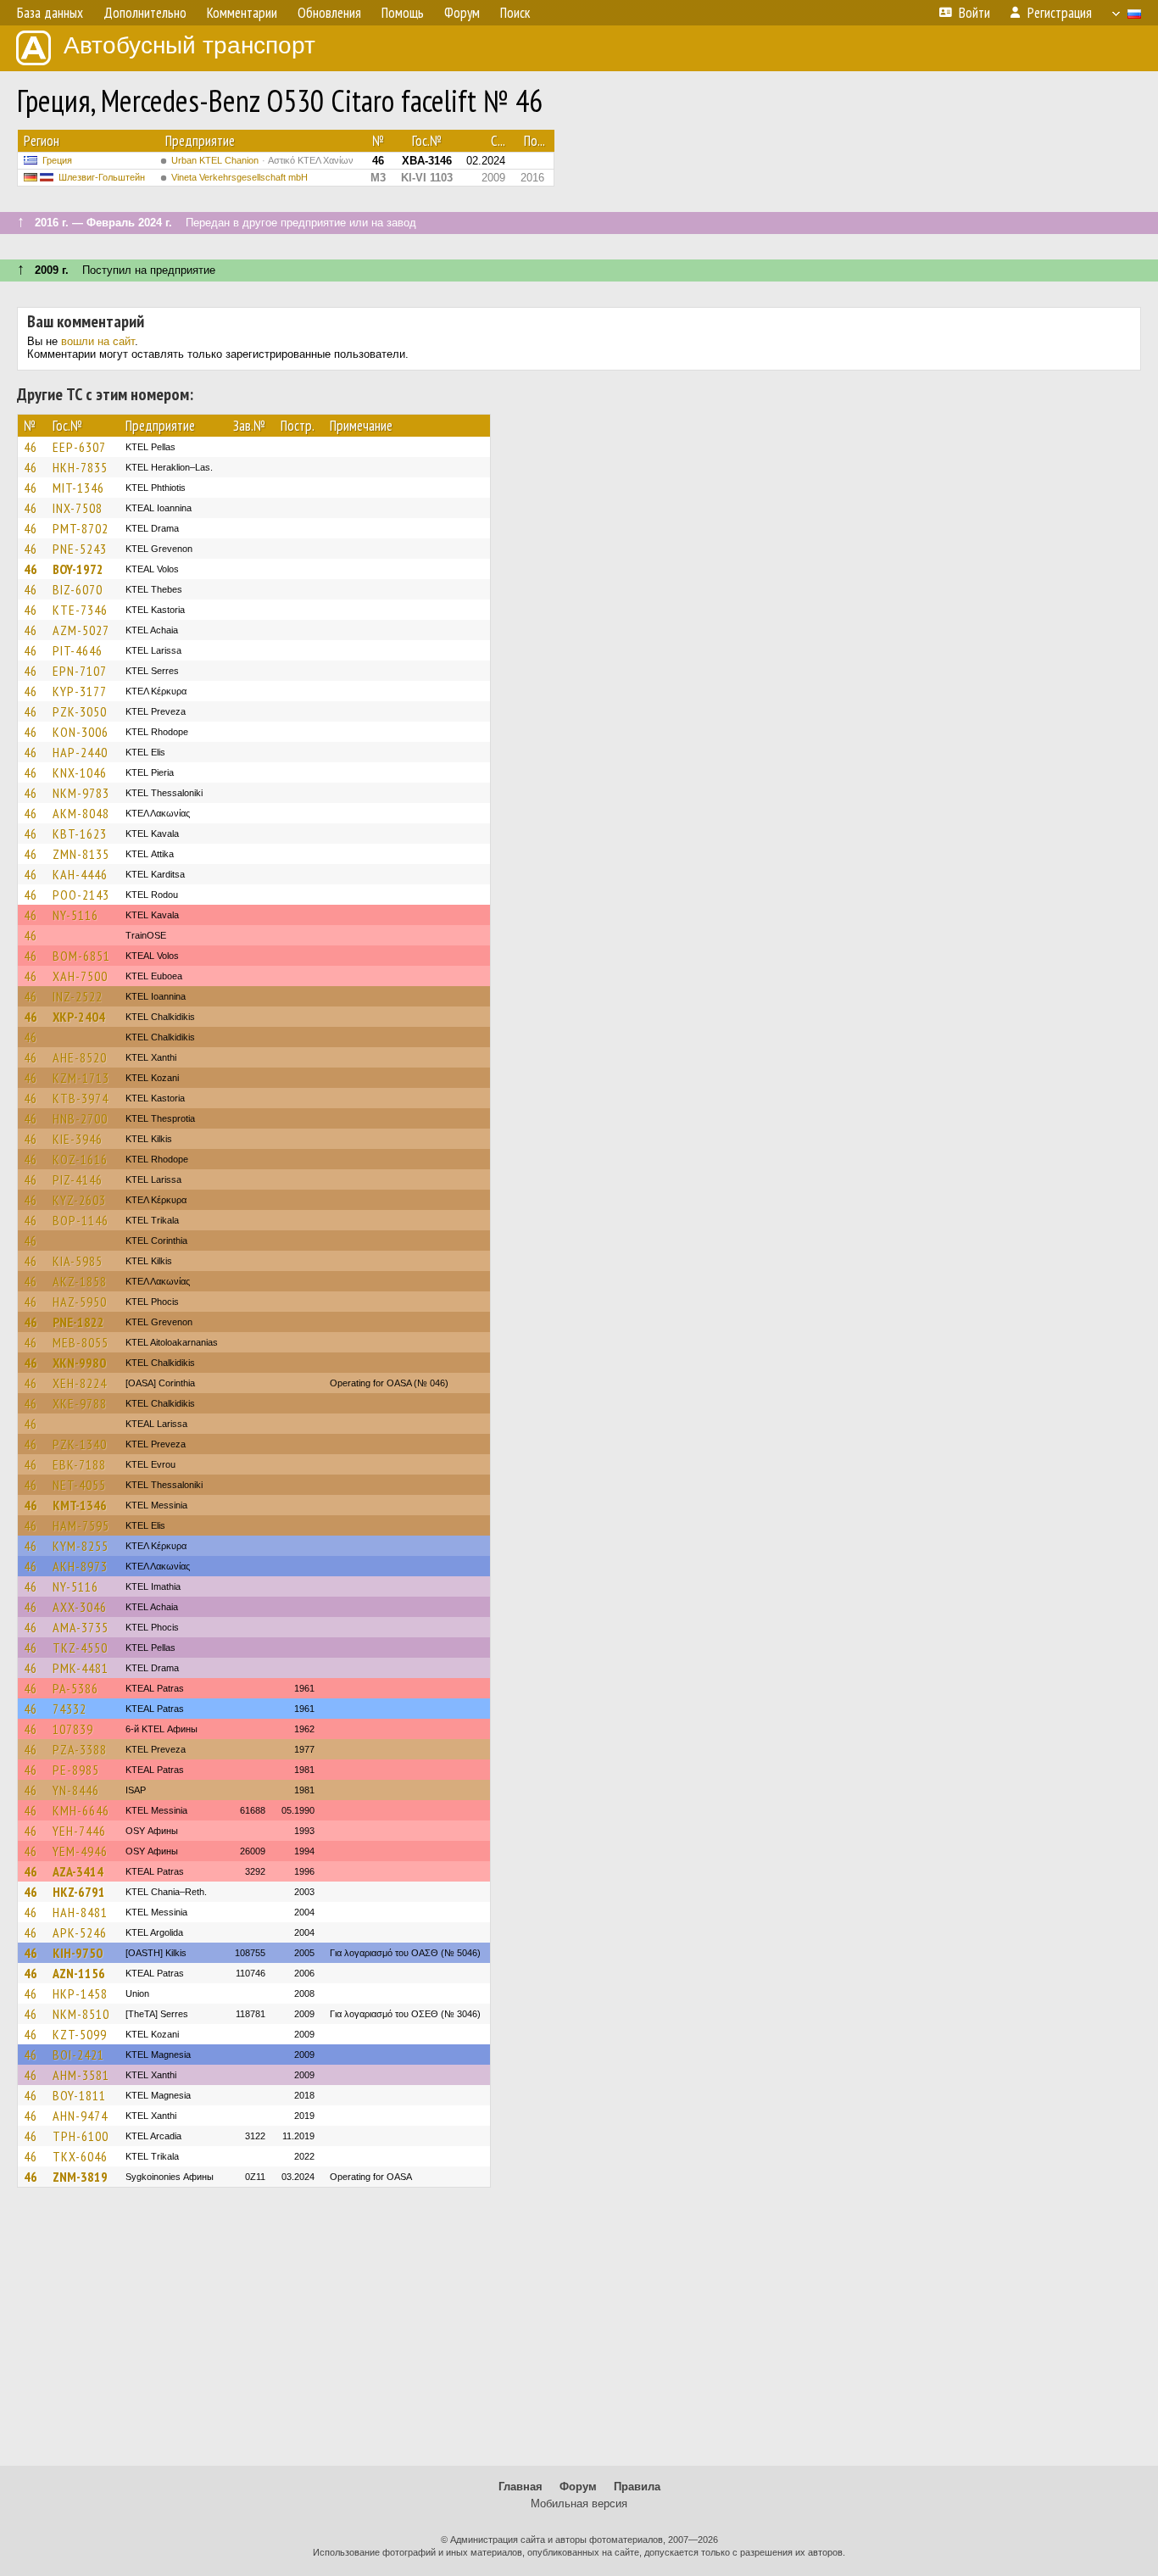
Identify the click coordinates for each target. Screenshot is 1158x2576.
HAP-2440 (80, 752)
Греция (57, 160)
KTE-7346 (80, 610)
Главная (521, 2487)
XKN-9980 (79, 1363)
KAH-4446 (80, 874)
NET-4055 (79, 1485)
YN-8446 (76, 1790)
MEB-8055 (81, 1342)
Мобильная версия (579, 2504)
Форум (578, 2487)
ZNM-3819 (80, 2177)
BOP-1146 (81, 1220)
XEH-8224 (80, 1383)
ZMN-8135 (81, 854)
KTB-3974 (81, 1098)
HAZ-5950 (80, 1302)
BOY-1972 (78, 569)
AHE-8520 (80, 1057)
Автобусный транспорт (189, 45)
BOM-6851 (81, 956)
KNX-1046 (80, 772)
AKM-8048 (81, 813)
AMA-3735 (81, 1627)
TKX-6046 (80, 2156)
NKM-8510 (81, 2014)
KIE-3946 (78, 1139)
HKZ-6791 (79, 1892)
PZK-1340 (80, 1444)
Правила (637, 2487)
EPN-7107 (80, 671)
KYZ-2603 (79, 1200)
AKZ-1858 (80, 1281)
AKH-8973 (80, 1566)
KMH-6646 (81, 1810)
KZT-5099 (80, 2034)
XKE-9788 (80, 1403)
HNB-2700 (80, 1118)
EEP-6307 (79, 447)
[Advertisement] (579, 2334)
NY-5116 (75, 915)
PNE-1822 (78, 1322)
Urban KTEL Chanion (262, 160)
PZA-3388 (80, 1749)
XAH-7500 (80, 976)
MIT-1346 (78, 488)
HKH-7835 (80, 467)
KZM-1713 (81, 1078)
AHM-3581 (81, 2075)
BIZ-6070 (78, 589)
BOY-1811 (79, 2095)
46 (31, 447)
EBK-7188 (79, 1464)
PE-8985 (76, 1770)
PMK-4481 (81, 1668)
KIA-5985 (78, 1261)
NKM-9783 (81, 793)
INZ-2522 (78, 996)
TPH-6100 (81, 2136)
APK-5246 (80, 1932)
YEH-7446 (79, 1831)
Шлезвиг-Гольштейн (102, 177)
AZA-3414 (78, 1871)
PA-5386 (75, 1688)
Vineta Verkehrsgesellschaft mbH (239, 177)
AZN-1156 (79, 1973)
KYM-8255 (81, 1546)
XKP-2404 (79, 1017)
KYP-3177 (80, 691)
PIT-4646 (78, 650)
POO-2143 (81, 895)
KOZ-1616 (80, 1159)
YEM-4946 (80, 1851)
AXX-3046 (80, 1607)
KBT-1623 (80, 834)
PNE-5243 (80, 549)
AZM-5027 (81, 630)
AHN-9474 (80, 2116)
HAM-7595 (81, 1525)
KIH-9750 (78, 1953)
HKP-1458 (80, 1993)
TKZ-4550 (80, 1648)
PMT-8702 (81, 528)
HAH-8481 (80, 1912)
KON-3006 (81, 732)
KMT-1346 (80, 1505)
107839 (73, 1729)
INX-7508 (78, 508)
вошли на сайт (98, 341)
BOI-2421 (78, 2055)
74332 (70, 1709)
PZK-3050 (80, 711)
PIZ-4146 (78, 1179)
